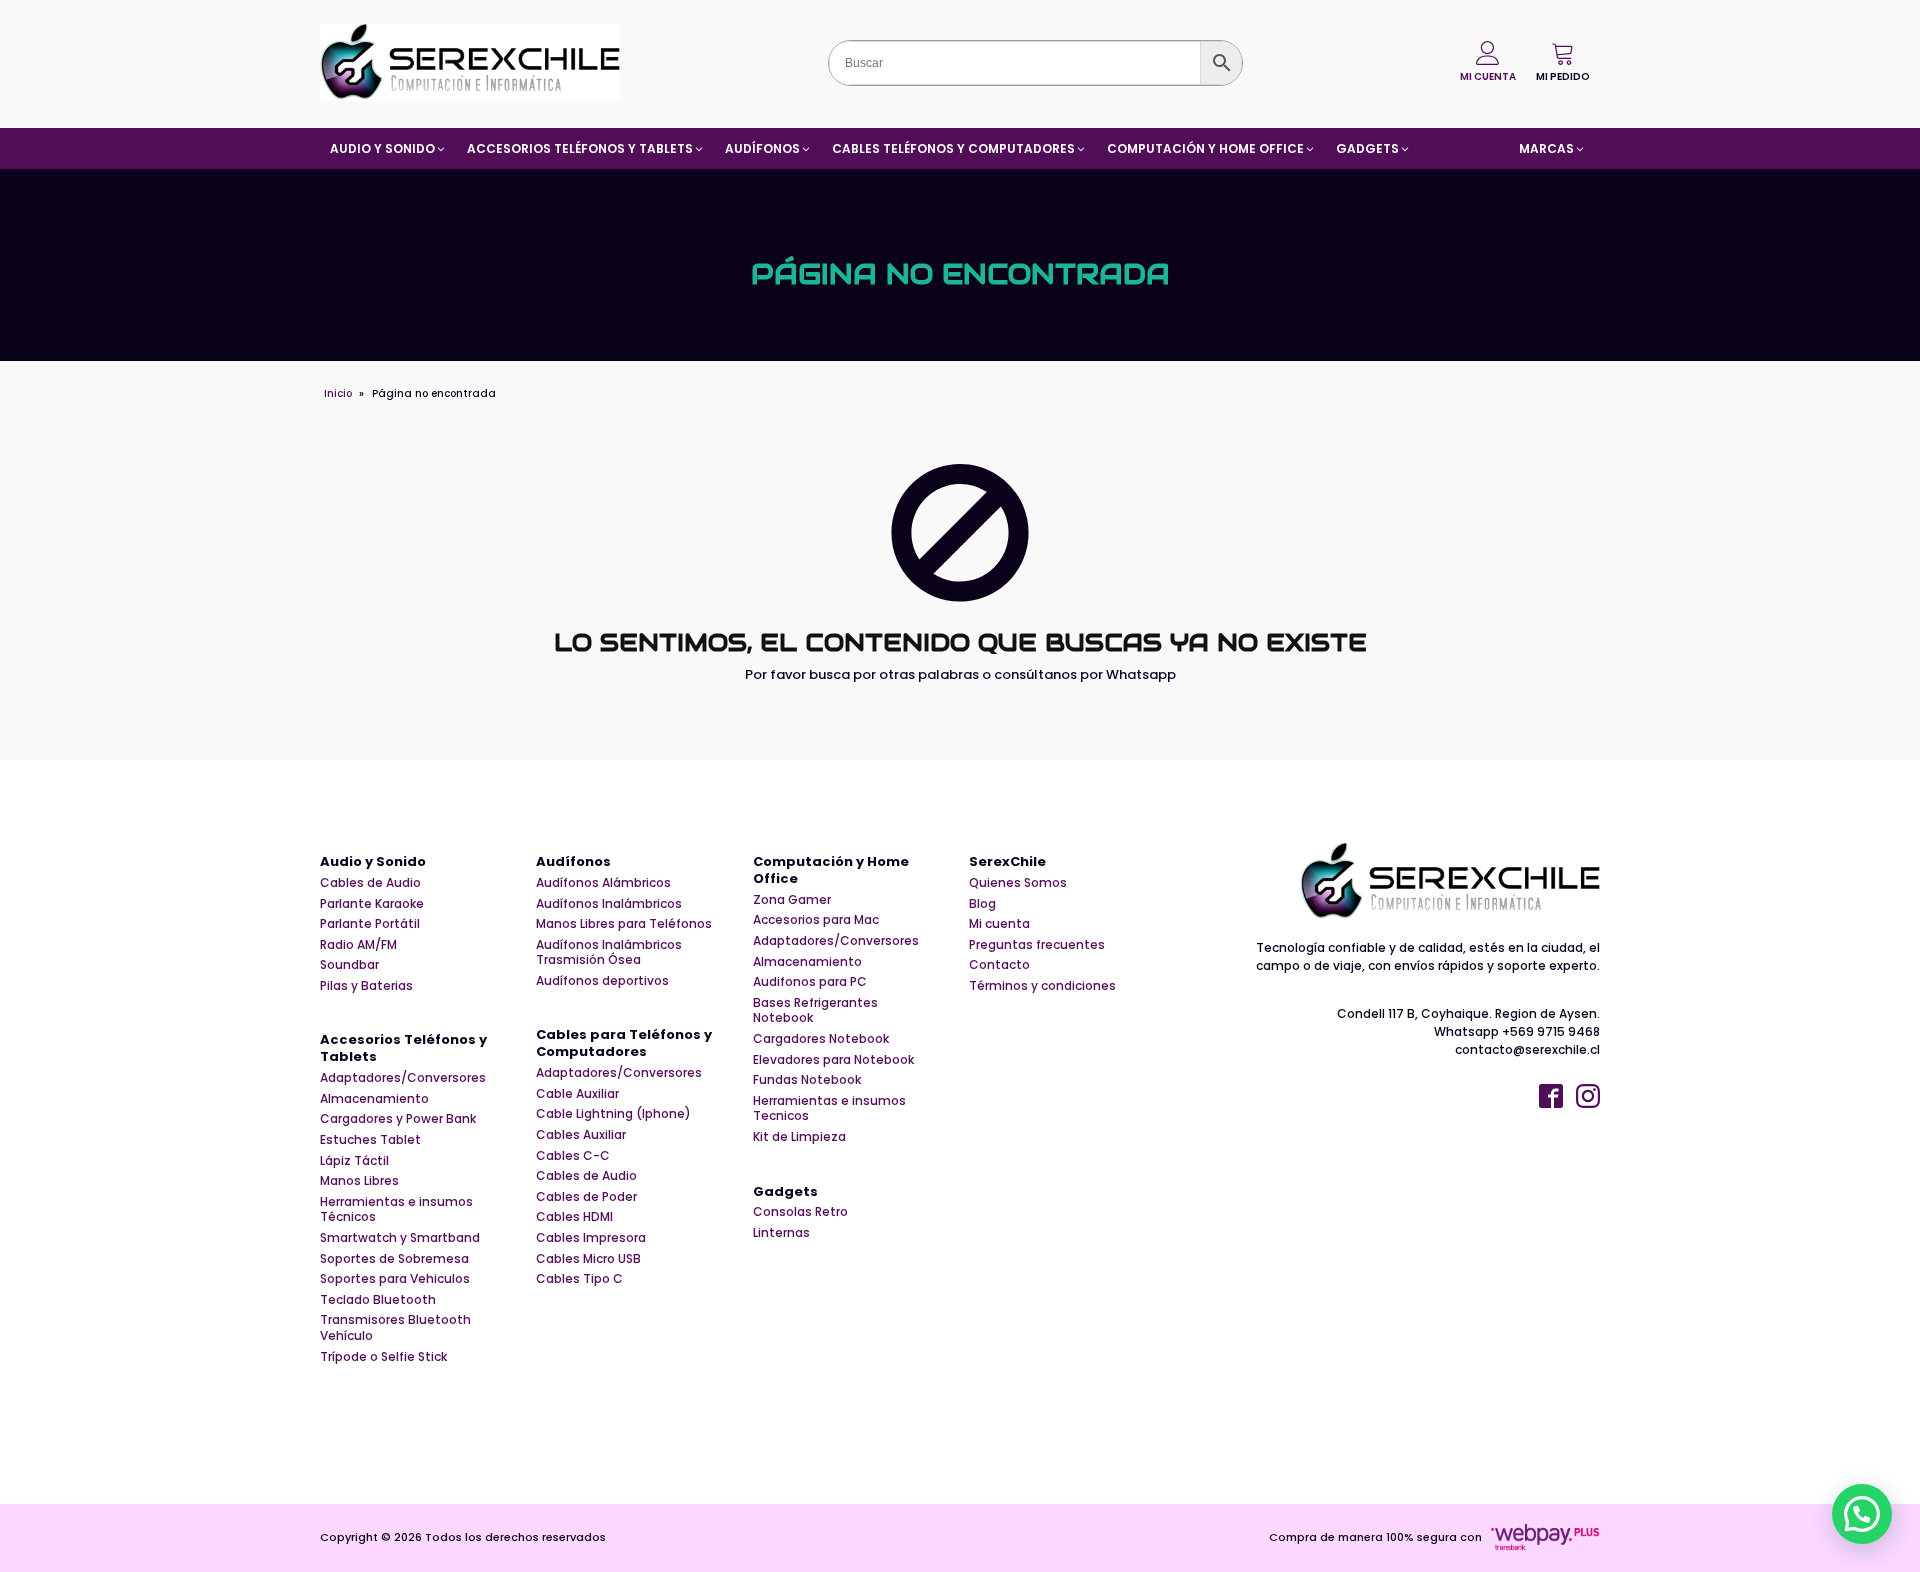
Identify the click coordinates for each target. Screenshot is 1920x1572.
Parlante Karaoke (372, 904)
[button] (1563, 62)
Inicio (338, 393)
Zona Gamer (792, 900)
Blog (982, 904)
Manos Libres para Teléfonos (624, 924)
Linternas (781, 1233)
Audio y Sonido (373, 862)
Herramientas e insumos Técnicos (396, 1209)
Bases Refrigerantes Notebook (815, 1010)
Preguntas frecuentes (1037, 945)
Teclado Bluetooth (378, 1300)
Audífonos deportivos (602, 981)
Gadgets (785, 1192)
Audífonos (573, 862)
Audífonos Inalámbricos (609, 904)
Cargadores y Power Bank (398, 1119)
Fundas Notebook (807, 1080)
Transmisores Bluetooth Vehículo (395, 1327)
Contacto (999, 965)
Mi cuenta (999, 924)
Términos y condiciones (1042, 986)
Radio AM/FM (358, 945)
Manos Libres (359, 1181)
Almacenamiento (374, 1099)
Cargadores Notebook (821, 1039)
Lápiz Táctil (354, 1161)
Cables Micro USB (588, 1259)
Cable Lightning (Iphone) (613, 1114)
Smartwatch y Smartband (400, 1238)
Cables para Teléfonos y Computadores (624, 1044)
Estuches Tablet (370, 1140)
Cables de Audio (370, 883)
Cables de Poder (586, 1197)
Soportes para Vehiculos (395, 1279)
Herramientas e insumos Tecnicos (829, 1108)
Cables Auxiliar (581, 1135)
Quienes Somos (1018, 883)
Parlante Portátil (370, 924)
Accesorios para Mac (816, 920)
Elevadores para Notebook (833, 1060)
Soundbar (349, 965)
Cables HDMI (574, 1217)
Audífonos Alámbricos (603, 883)
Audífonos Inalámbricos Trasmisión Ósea (609, 952)
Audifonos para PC (810, 982)
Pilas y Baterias (366, 986)
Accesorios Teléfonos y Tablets (403, 1049)
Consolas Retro (800, 1212)
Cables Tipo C (579, 1279)
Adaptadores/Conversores (403, 1078)
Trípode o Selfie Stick (383, 1357)
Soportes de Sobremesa (394, 1259)
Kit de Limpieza (799, 1137)
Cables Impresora (591, 1238)
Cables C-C (573, 1156)
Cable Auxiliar (577, 1094)
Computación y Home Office (831, 871)
